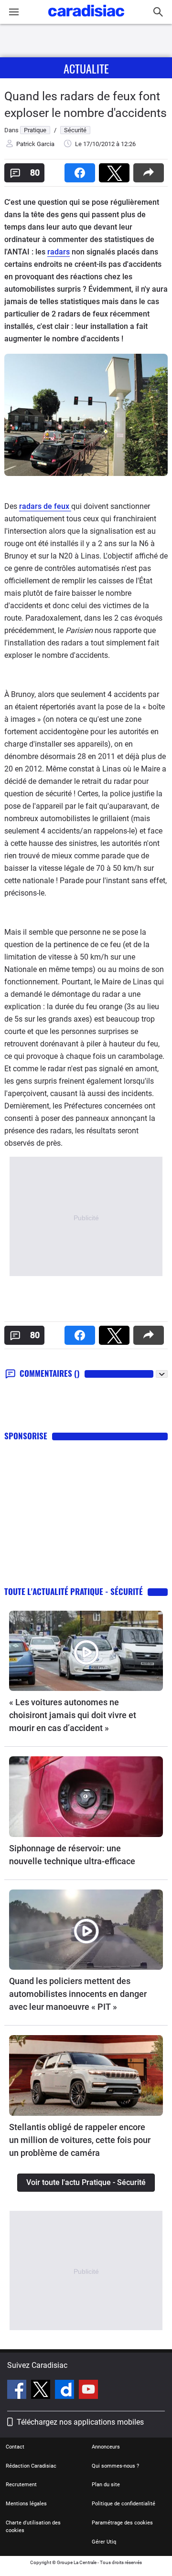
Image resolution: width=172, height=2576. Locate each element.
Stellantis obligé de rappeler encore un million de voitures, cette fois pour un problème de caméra (80, 2140)
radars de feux (45, 506)
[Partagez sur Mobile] (150, 170)
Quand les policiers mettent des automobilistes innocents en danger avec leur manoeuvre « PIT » (78, 1994)
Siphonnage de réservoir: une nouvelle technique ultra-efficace (72, 1855)
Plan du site (106, 2485)
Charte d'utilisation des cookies (33, 2527)
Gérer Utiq (104, 2542)
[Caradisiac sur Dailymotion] (66, 2391)
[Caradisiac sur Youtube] (88, 2391)
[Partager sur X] (116, 170)
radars (59, 252)
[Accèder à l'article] (86, 1651)
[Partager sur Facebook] (82, 170)
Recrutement (21, 2485)
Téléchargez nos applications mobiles (80, 2422)
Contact (15, 2447)
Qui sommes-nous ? (115, 2466)
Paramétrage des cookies (122, 2523)
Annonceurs (106, 2447)
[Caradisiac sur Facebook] (18, 2391)
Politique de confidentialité (124, 2504)
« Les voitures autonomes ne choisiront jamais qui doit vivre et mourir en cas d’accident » (73, 1715)
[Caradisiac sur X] (42, 2391)
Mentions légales (26, 2504)
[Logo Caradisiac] (86, 19)
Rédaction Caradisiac (31, 2466)
